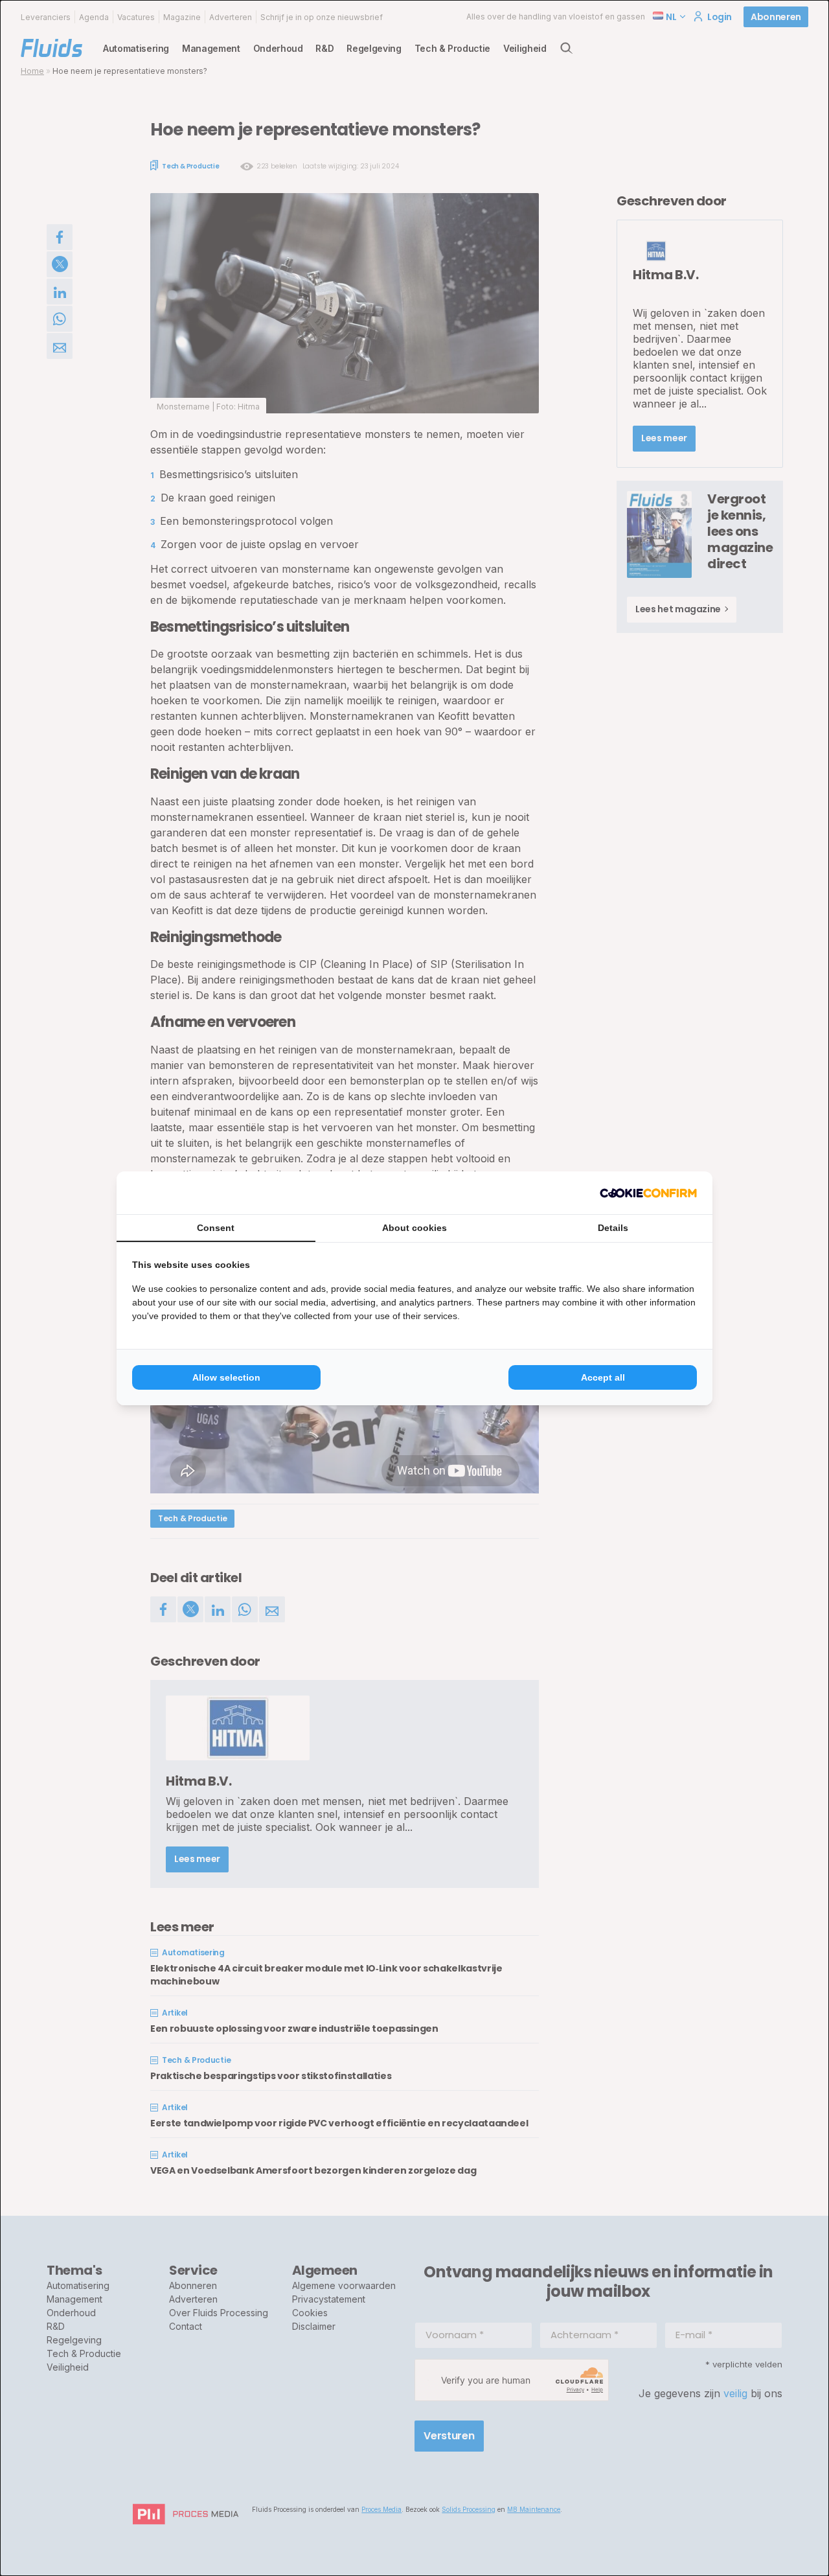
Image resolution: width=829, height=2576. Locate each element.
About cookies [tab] (414, 1228)
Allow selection (226, 1377)
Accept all (603, 1377)
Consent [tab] (216, 1228)
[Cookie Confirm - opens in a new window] (648, 1193)
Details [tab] (613, 1228)
